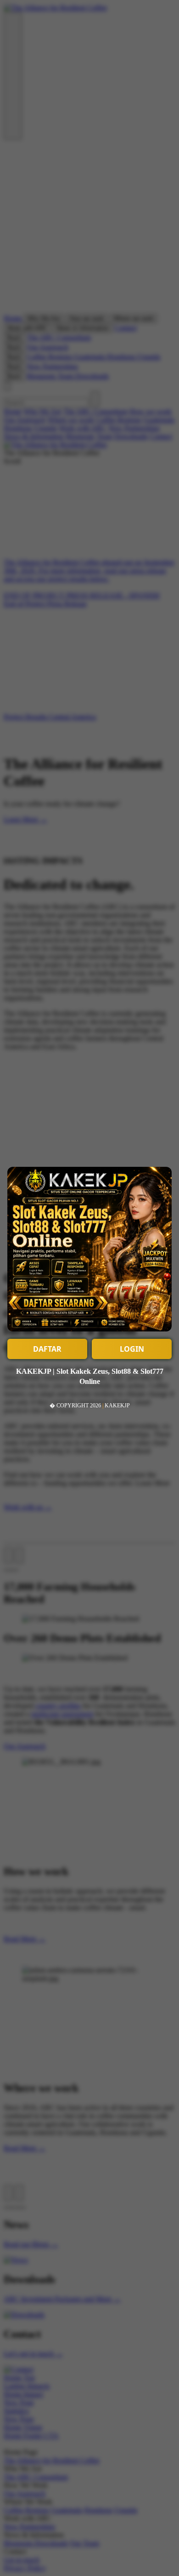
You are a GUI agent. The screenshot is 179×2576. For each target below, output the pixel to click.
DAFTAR (47, 1349)
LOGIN (132, 1349)
